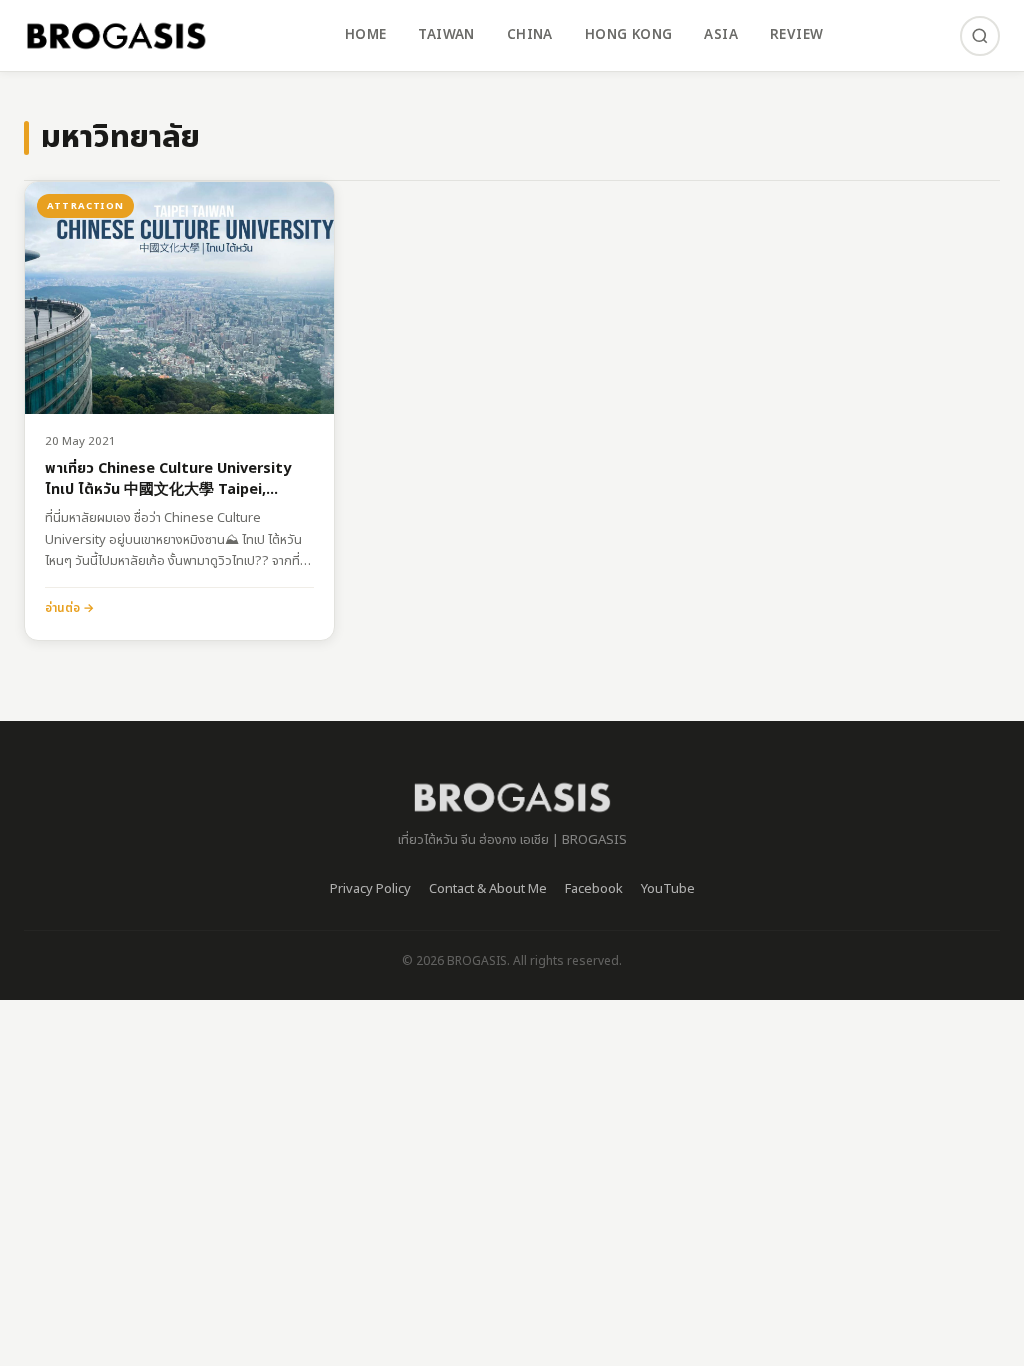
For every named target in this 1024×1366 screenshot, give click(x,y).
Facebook (594, 889)
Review (796, 35)
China (530, 35)
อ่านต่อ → (69, 608)
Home (366, 35)
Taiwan (446, 35)
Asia (721, 35)
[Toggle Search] (980, 36)
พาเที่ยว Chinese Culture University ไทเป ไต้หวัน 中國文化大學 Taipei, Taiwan (168, 479)
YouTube (668, 889)
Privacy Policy (370, 889)
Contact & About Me (488, 889)
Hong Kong (629, 35)
